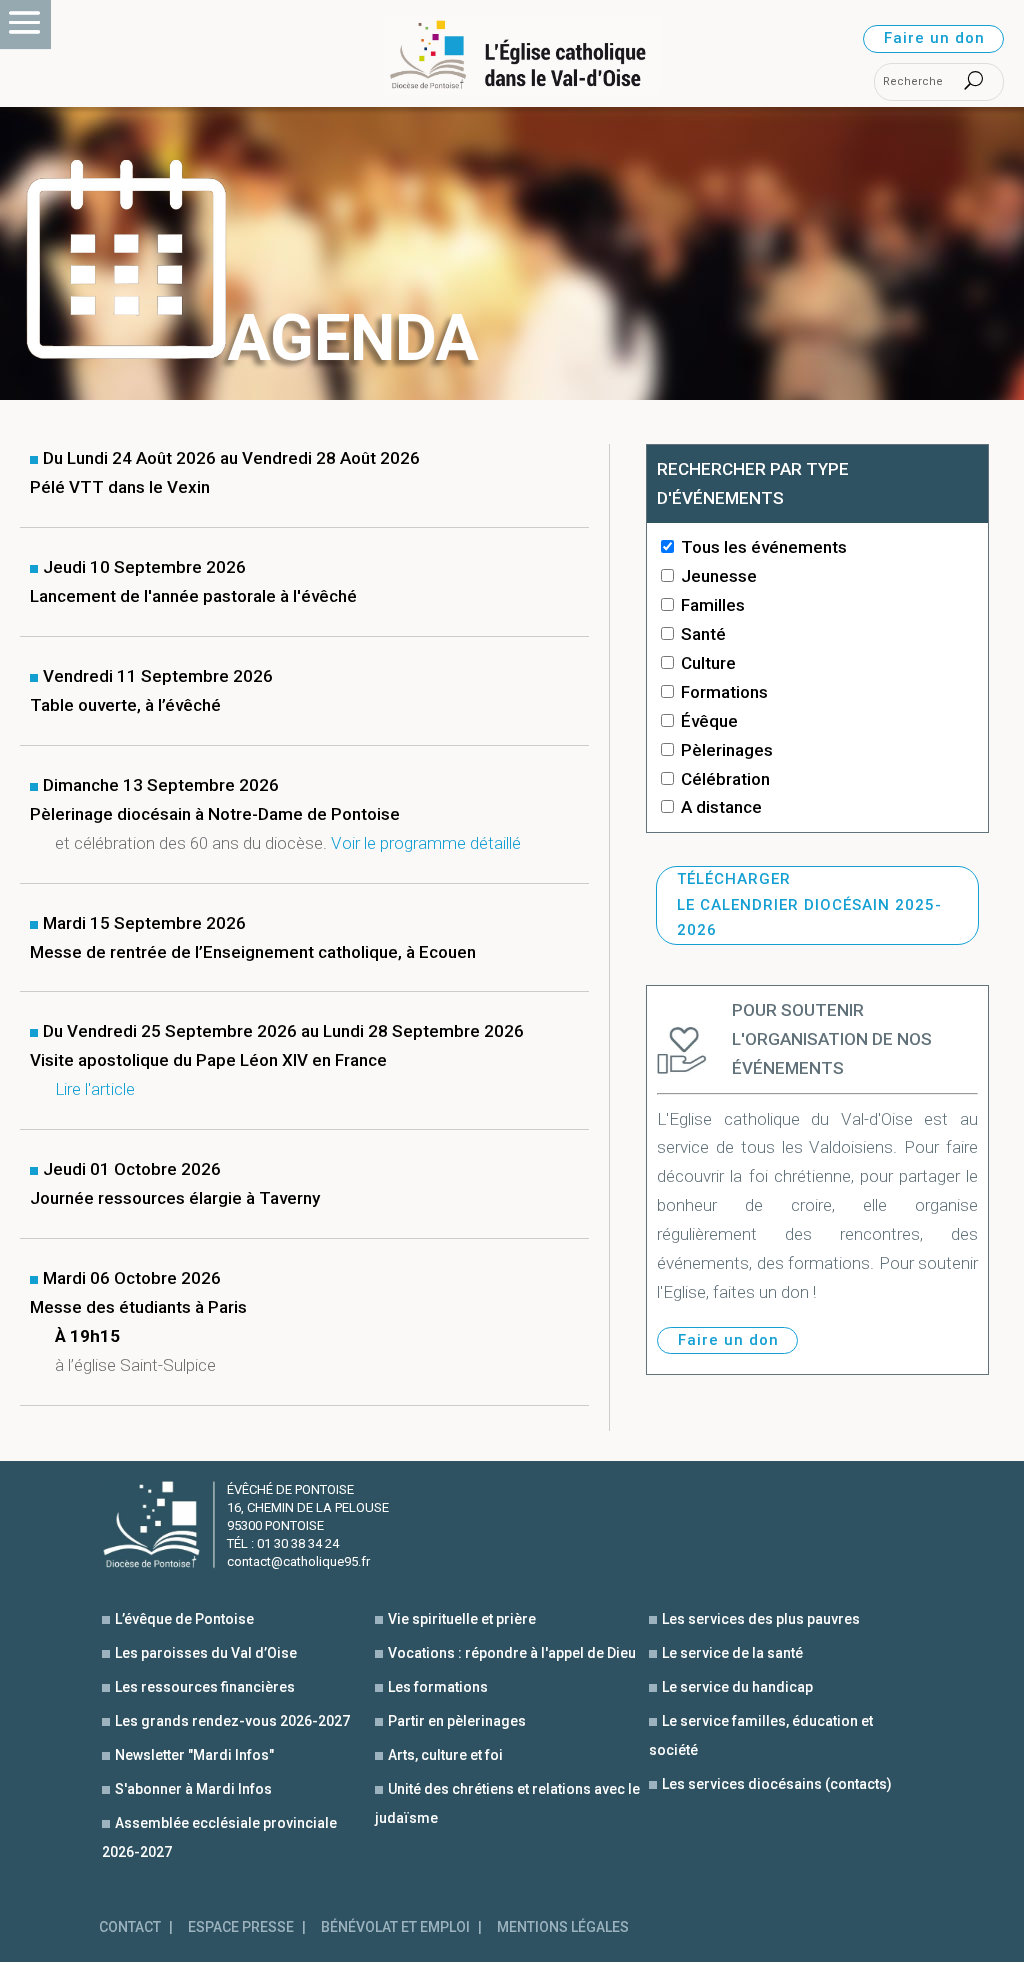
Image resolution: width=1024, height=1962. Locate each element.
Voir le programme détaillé (426, 843)
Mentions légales (563, 1927)
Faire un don (934, 38)
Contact (130, 1927)
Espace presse (241, 1927)
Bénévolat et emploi (395, 1927)
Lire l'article (95, 1089)
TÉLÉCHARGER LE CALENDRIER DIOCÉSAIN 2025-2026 (809, 904)
